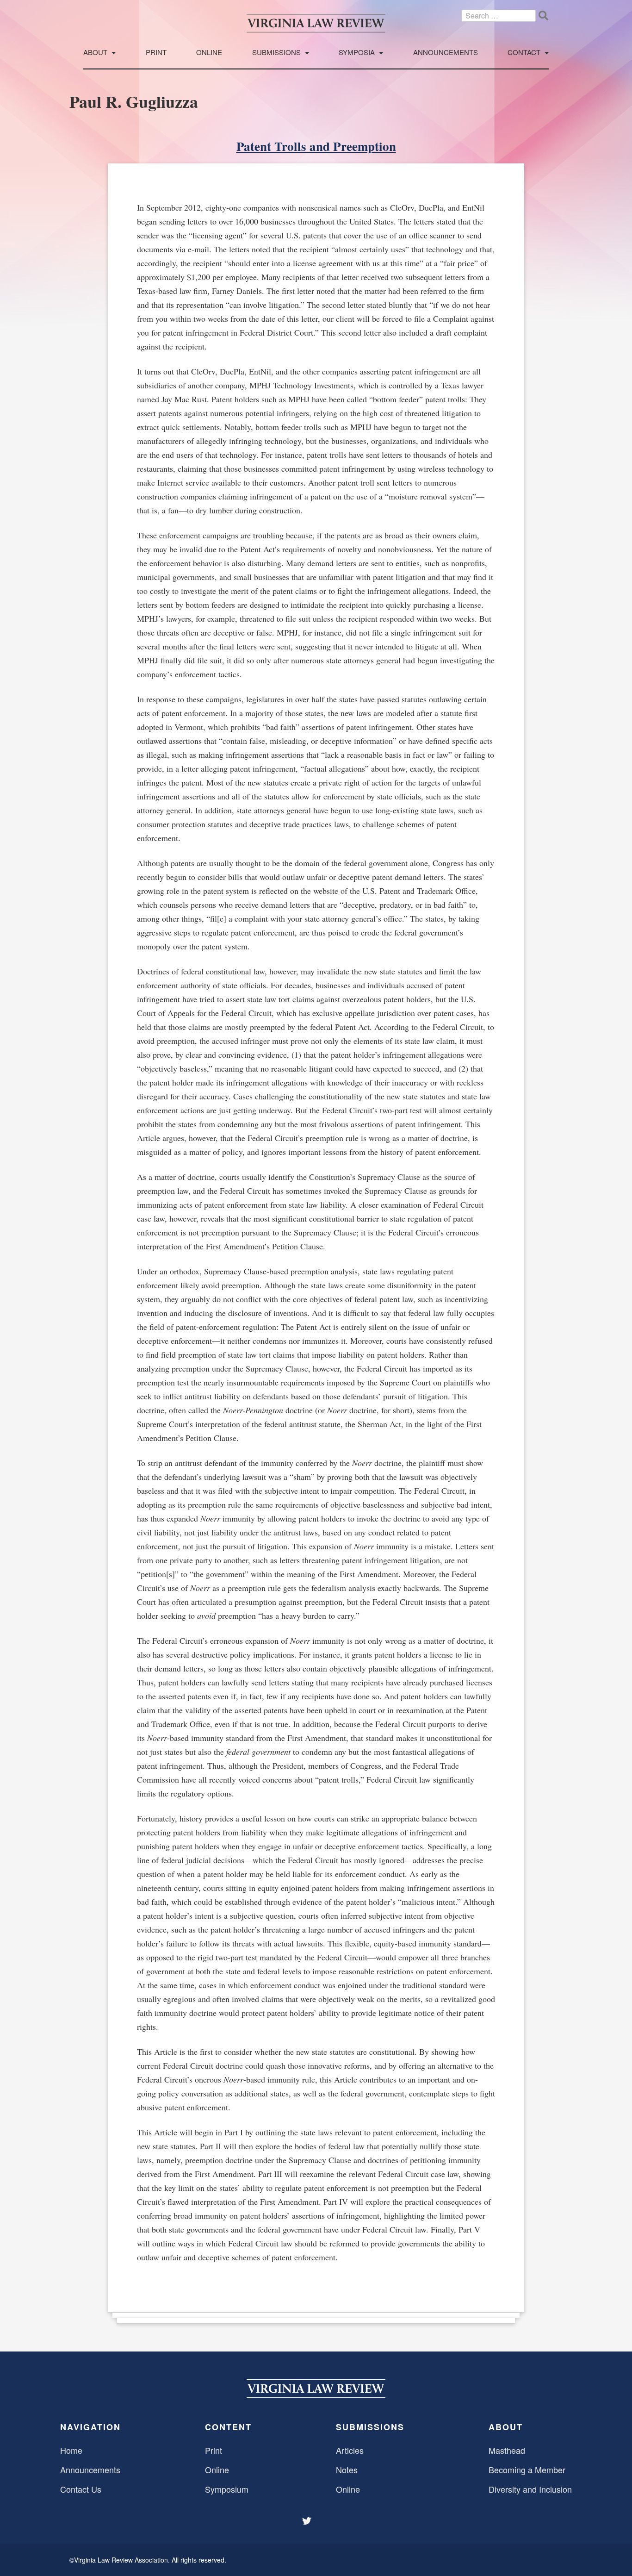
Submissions (276, 53)
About (95, 53)
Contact (524, 53)
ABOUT (506, 2427)
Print (156, 53)
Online (209, 53)
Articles (350, 2450)
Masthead (507, 2450)
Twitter (308, 2521)
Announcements (446, 53)
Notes (347, 2470)
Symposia (357, 53)
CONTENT (228, 2427)
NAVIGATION (90, 2427)
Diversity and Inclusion (530, 2489)
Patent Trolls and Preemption (316, 146)
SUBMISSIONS (370, 2427)
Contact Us (81, 2489)
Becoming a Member (527, 2470)
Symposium (227, 2489)
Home (71, 2450)
